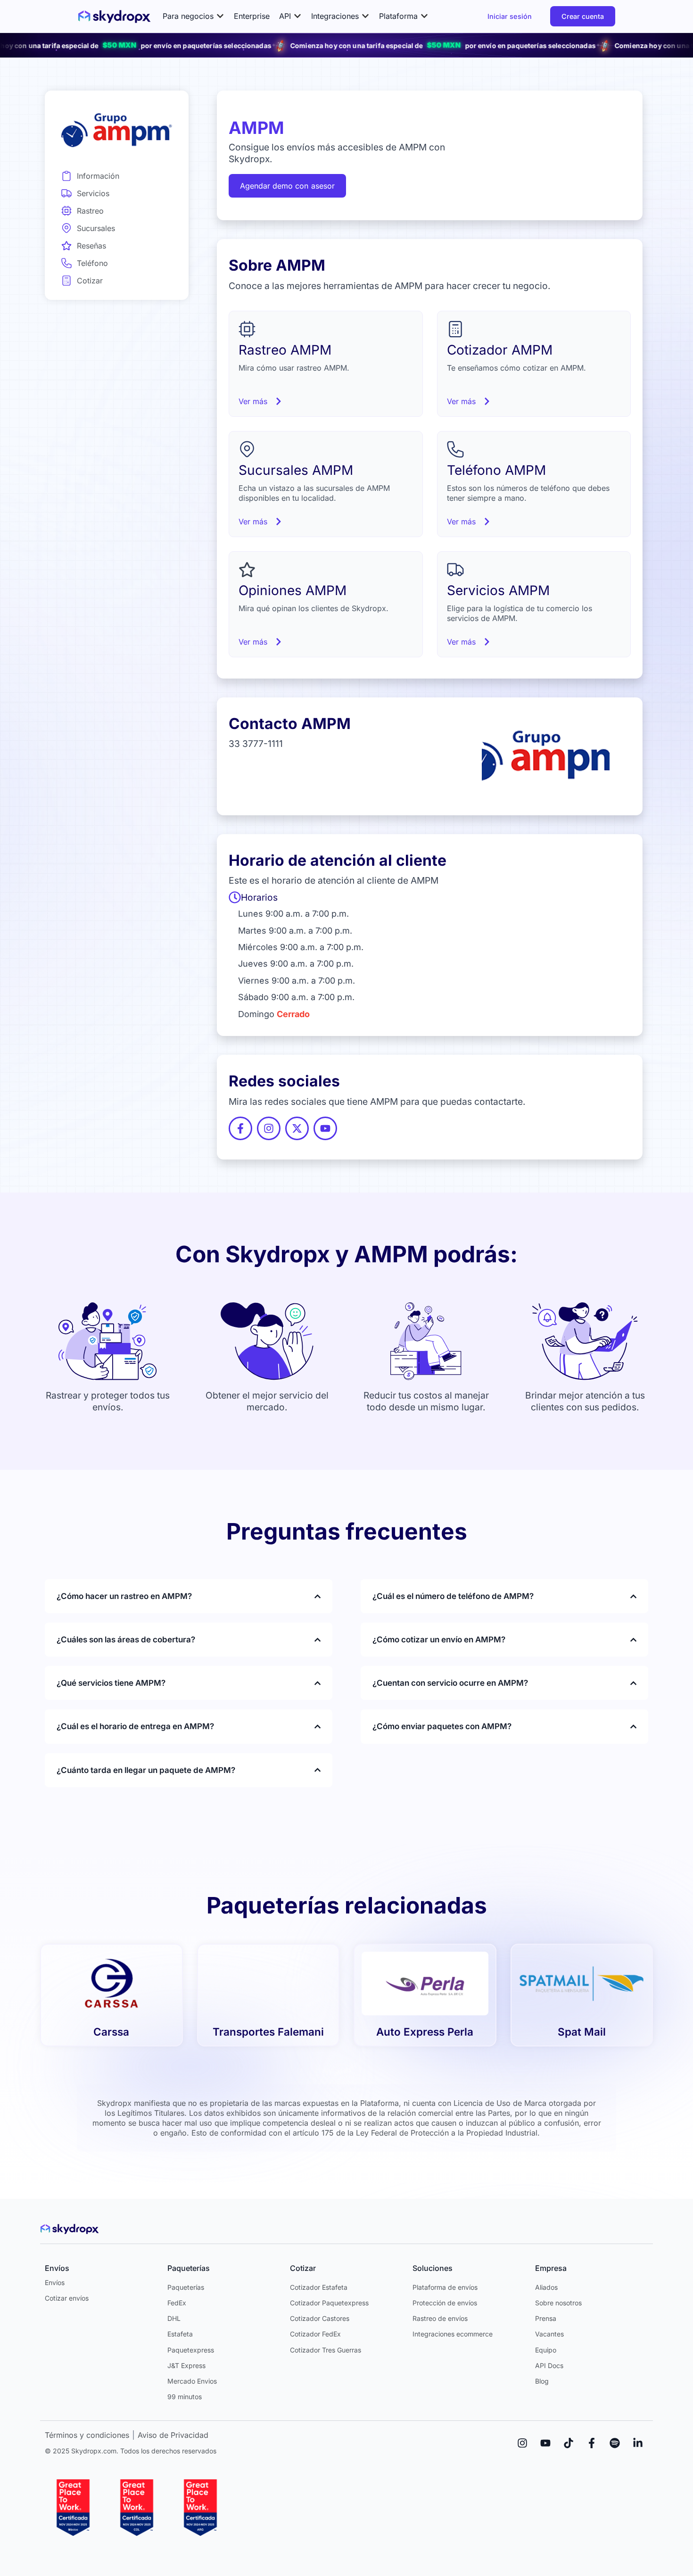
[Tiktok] (569, 2443)
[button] (194, 16)
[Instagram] (522, 2443)
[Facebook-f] (592, 2443)
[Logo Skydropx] (114, 17)
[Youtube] (545, 2443)
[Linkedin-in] (638, 2443)
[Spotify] (615, 2443)
